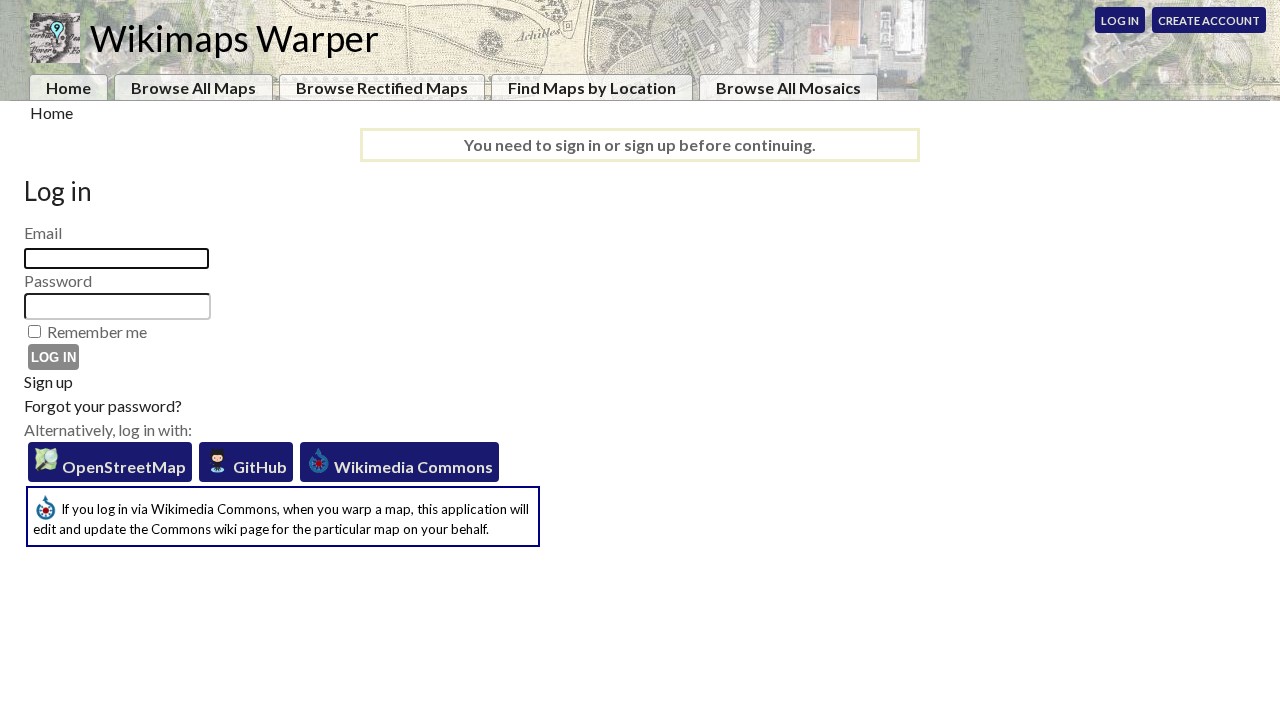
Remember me (97, 331)
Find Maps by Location (592, 87)
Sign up (48, 381)
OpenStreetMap (122, 466)
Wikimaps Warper (234, 38)
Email (43, 232)
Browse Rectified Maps (382, 87)
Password (58, 280)
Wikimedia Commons (412, 466)
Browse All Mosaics (788, 87)
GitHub (258, 466)
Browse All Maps (193, 87)
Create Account (1209, 20)
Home (68, 87)
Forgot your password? (103, 405)
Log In (1120, 20)
